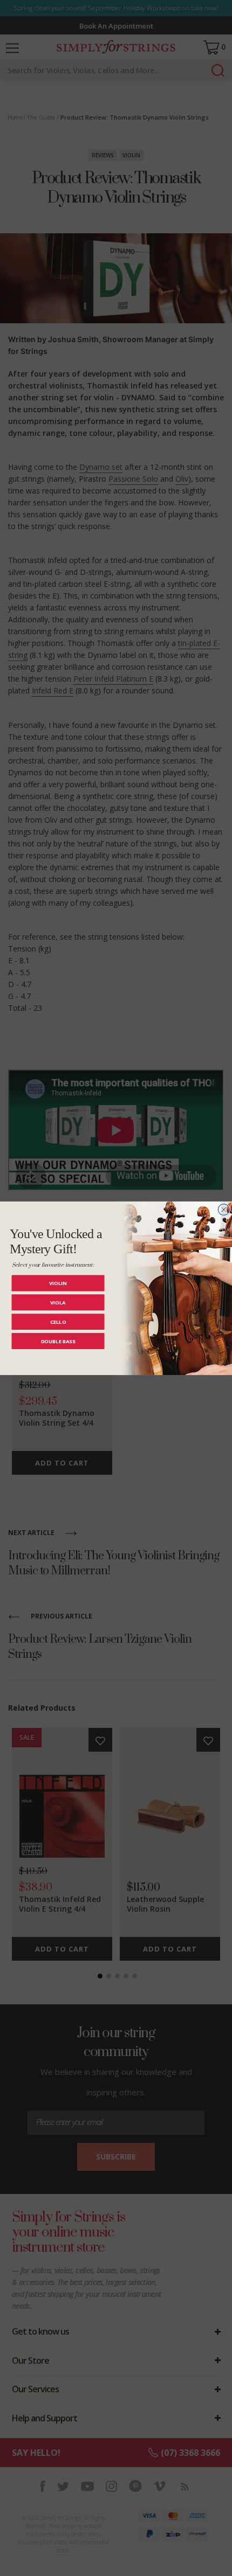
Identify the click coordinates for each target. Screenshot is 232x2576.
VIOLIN (58, 1283)
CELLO (58, 1321)
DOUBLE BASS (58, 1341)
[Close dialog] (224, 1209)
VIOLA (58, 1302)
